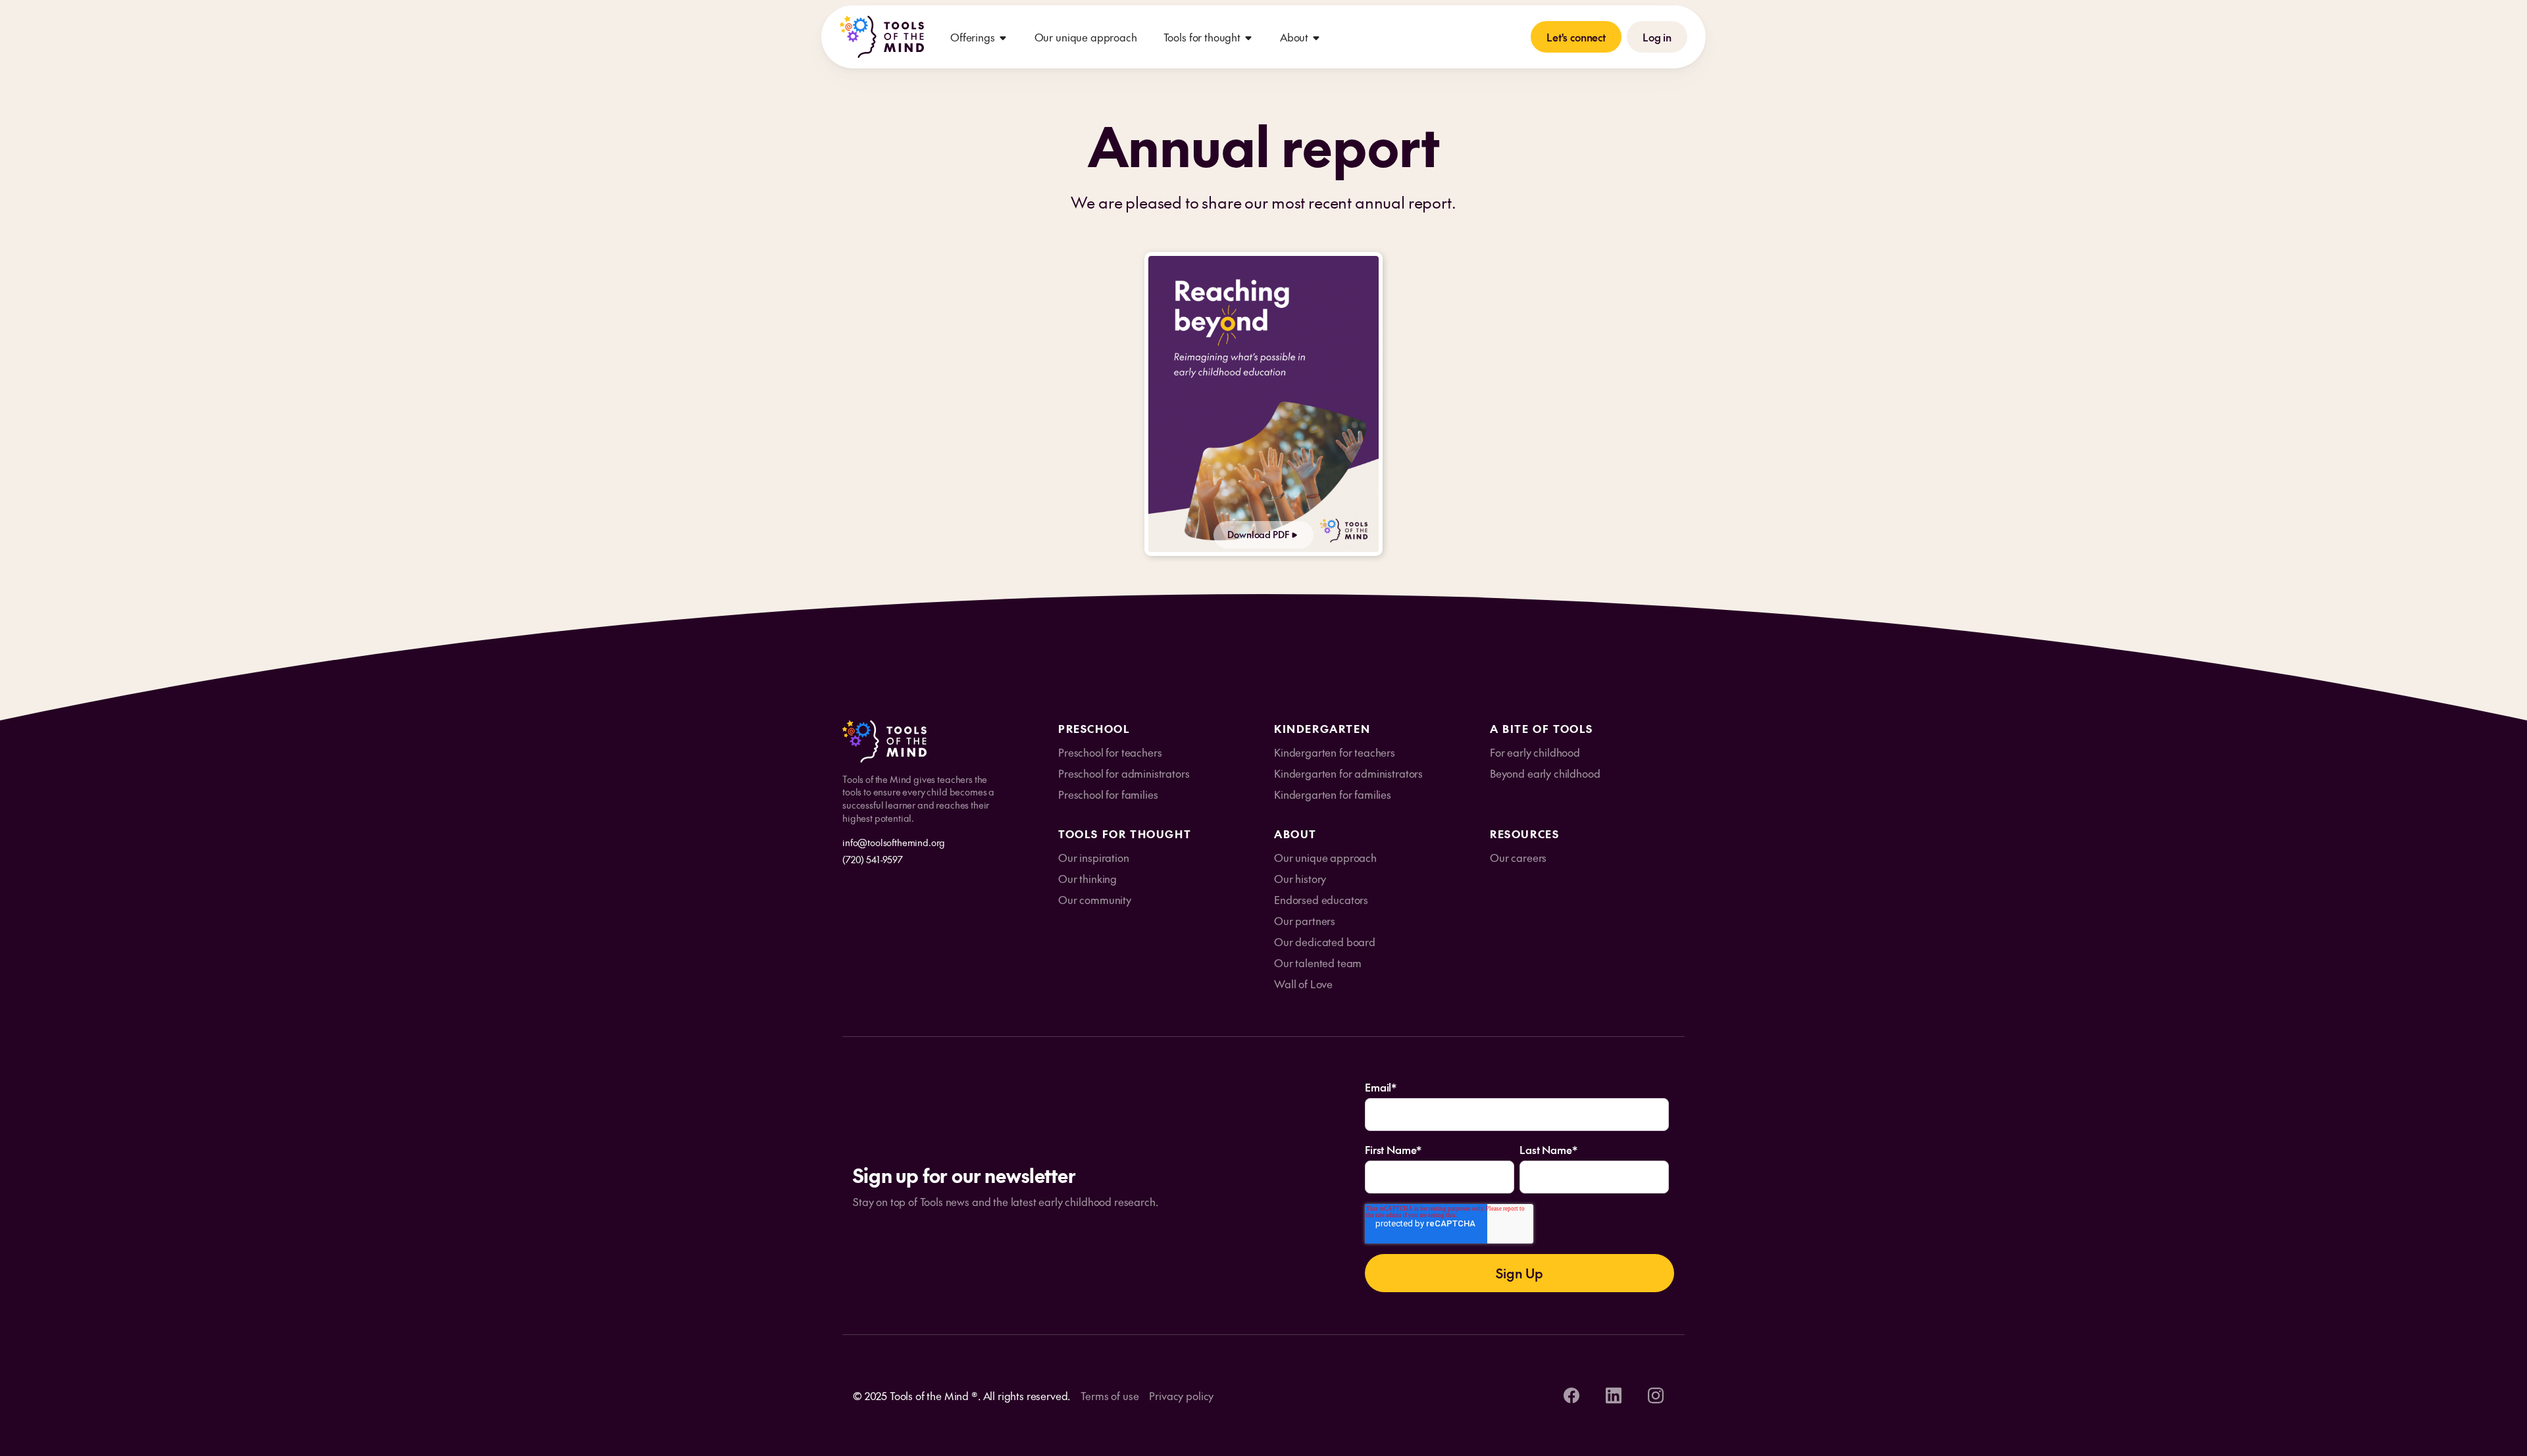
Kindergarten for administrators (1348, 773)
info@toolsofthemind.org (894, 842)
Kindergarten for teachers (1335, 752)
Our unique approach (1086, 37)
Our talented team (1318, 963)
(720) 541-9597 (873, 859)
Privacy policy (1181, 1395)
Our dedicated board (1325, 941)
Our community (1095, 899)
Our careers (1518, 857)
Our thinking (1087, 878)
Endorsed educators (1321, 899)
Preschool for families (1108, 794)
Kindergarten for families (1333, 794)
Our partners (1305, 920)
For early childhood (1535, 752)
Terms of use (1110, 1395)
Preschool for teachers (1110, 752)
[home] (882, 37)
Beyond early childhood (1545, 773)
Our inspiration (1094, 857)
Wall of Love (1303, 984)
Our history (1300, 878)
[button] (979, 37)
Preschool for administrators (1124, 773)
